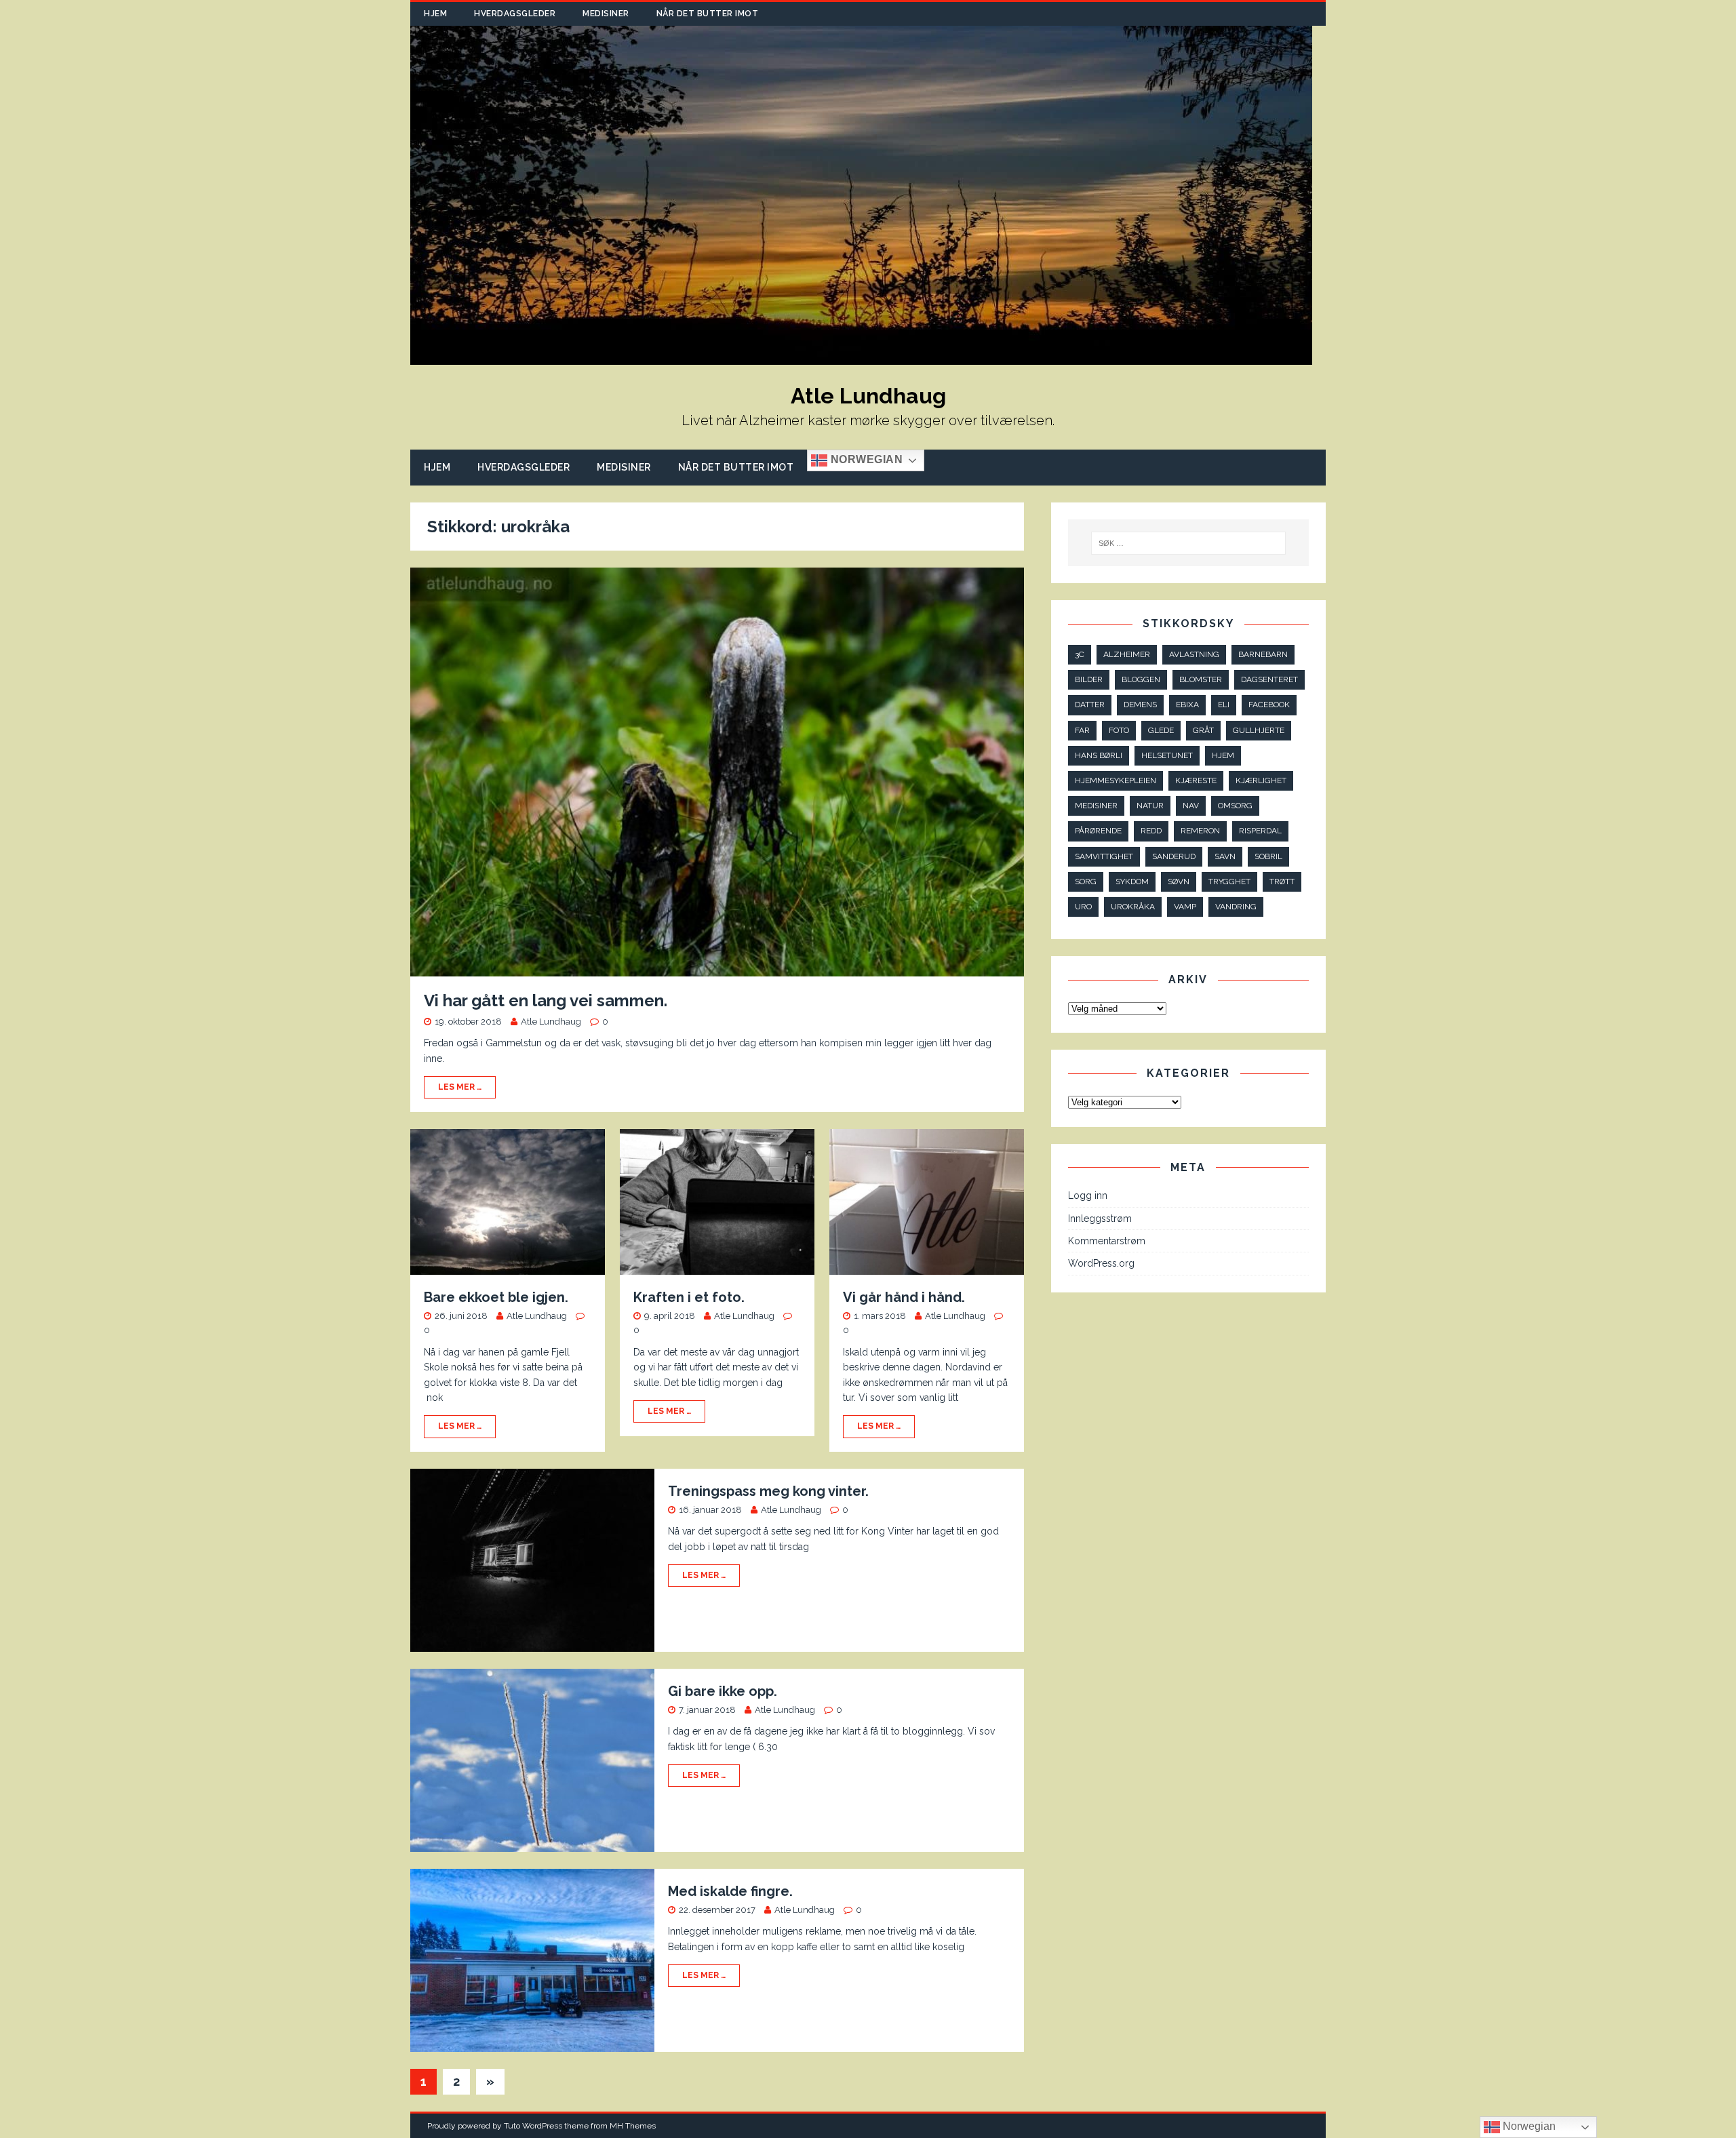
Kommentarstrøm (1107, 1241)
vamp (1185, 907)
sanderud (1174, 856)
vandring (1236, 907)
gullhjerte (1259, 730)
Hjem (435, 14)
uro (1083, 907)
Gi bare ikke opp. (723, 1691)
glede (1161, 730)
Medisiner (606, 14)
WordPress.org (1101, 1263)
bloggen (1141, 679)
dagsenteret (1269, 679)
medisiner (1096, 806)
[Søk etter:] (1189, 543)
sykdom (1132, 882)
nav (1191, 806)
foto (1119, 730)
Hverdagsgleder (515, 14)
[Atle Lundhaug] (861, 357)
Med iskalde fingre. (730, 1891)
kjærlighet (1261, 780)
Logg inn (1088, 1195)
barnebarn (1263, 654)
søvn (1179, 882)
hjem (1223, 755)
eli (1224, 705)
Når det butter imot (708, 14)
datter (1090, 705)
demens (1140, 705)
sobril (1268, 856)
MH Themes (633, 2126)
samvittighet (1104, 856)
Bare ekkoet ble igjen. (496, 1297)
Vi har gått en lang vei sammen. (546, 1001)
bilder (1089, 679)
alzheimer (1127, 654)
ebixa (1187, 705)
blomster (1201, 679)
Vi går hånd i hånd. (904, 1297)
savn (1225, 856)
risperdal (1260, 831)
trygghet (1229, 882)
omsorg (1235, 806)
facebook (1269, 705)
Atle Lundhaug (551, 1022)
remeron (1200, 831)
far (1082, 730)
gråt (1203, 730)
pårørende (1098, 831)
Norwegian (865, 460)
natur (1150, 806)
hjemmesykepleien (1116, 780)
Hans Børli (1099, 755)
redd (1151, 831)
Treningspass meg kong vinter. (768, 1491)
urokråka (1133, 907)
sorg (1086, 882)
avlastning (1194, 654)
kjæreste (1196, 780)
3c (1080, 654)
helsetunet (1167, 755)
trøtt (1282, 882)
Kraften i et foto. (689, 1297)
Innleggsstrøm (1100, 1219)
